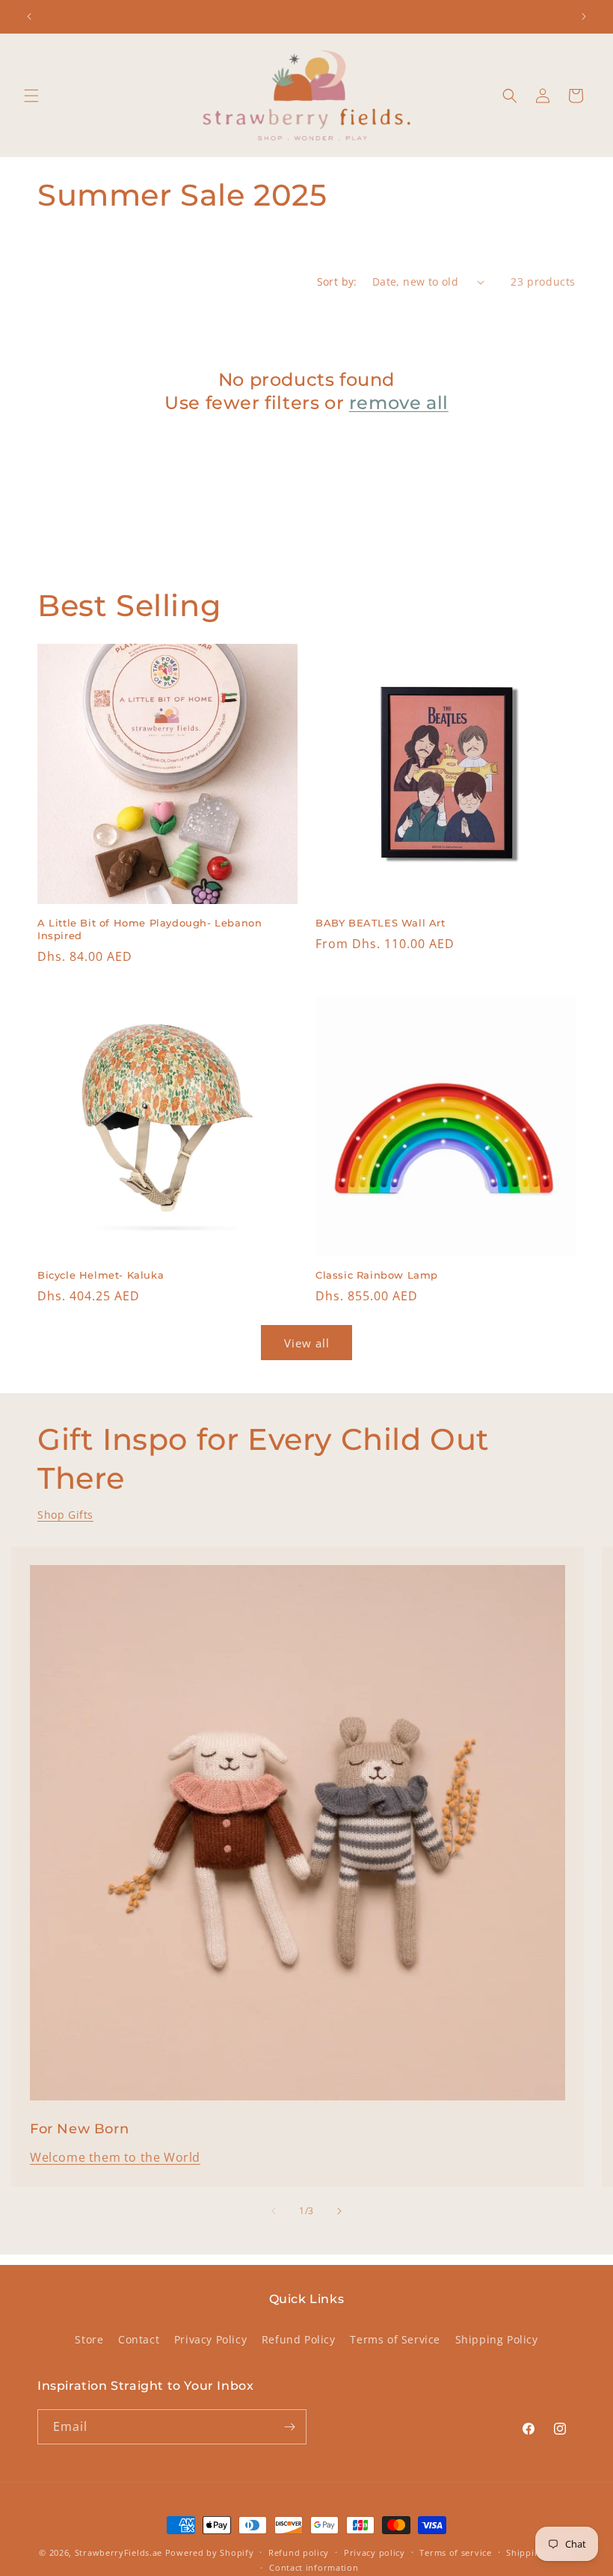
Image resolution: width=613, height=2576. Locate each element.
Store (89, 2339)
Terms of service (455, 2552)
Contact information (314, 2567)
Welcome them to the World (115, 2157)
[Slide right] (339, 2211)
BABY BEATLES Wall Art (381, 923)
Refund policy (299, 2552)
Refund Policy (299, 2339)
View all (307, 1343)
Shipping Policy (497, 2339)
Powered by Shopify (210, 2552)
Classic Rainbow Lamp (377, 1275)
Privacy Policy (210, 2339)
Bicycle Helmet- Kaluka (101, 1275)
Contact (139, 2339)
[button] (31, 96)
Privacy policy (375, 2552)
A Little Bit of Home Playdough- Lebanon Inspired (150, 929)
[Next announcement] (584, 16)
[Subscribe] (289, 2427)
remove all (399, 403)
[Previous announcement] (29, 16)
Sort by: (337, 282)
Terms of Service (395, 2339)
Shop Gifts (65, 1515)
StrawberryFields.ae (118, 2552)
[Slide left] (274, 2211)
